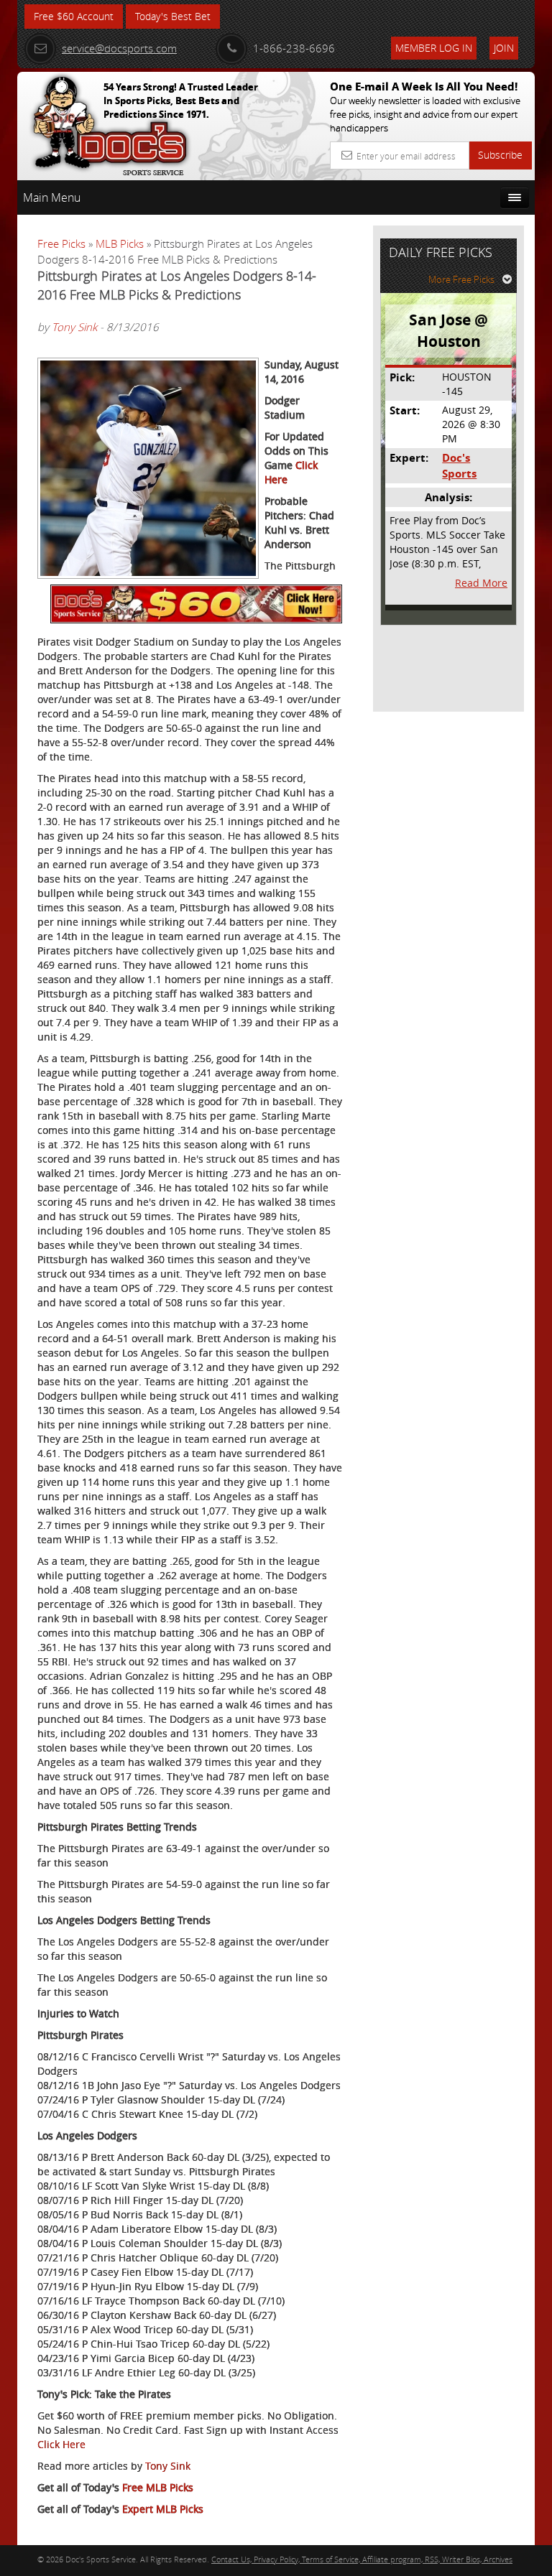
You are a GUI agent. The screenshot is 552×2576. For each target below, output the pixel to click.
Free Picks (61, 243)
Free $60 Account (74, 16)
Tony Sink (74, 327)
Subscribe (500, 155)
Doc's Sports (459, 465)
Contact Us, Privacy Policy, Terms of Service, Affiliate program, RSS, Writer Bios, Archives (362, 2559)
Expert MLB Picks (163, 2509)
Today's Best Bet (173, 16)
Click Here (61, 2444)
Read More (481, 583)
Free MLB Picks (158, 2487)
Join (504, 48)
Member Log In (434, 48)
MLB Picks (120, 243)
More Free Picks (461, 279)
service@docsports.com (119, 48)
